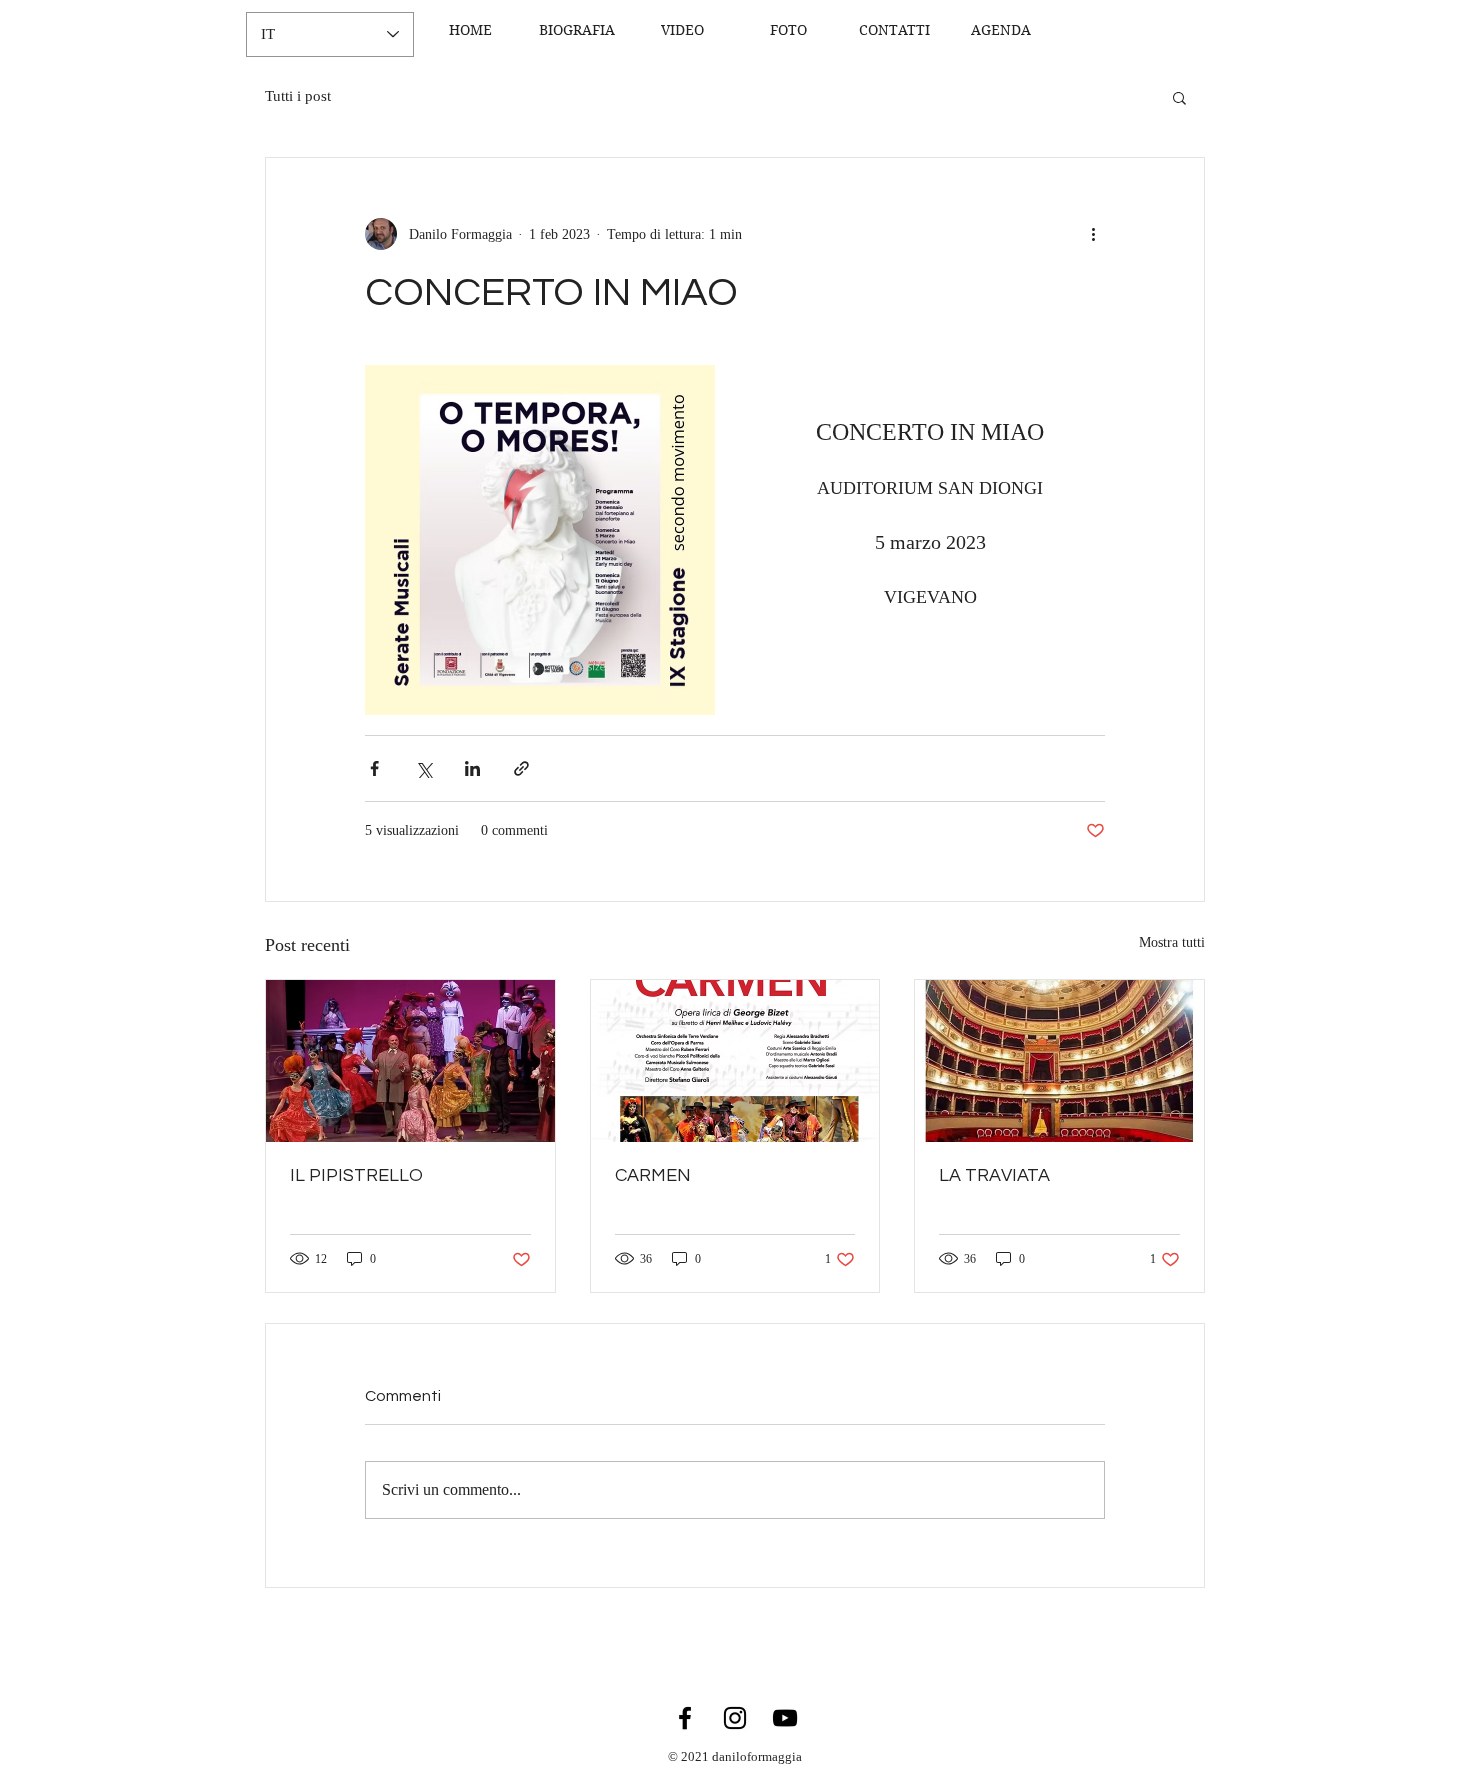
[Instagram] (735, 1718)
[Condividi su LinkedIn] (472, 768)
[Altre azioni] (1093, 234)
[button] (1179, 97)
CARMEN (653, 1175)
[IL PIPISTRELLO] (410, 1061)
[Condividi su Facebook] (374, 768)
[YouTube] (785, 1718)
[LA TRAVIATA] (1059, 1061)
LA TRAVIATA (994, 1175)
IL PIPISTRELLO (356, 1175)
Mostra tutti (1172, 942)
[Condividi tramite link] (521, 768)
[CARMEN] (735, 1061)
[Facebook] (685, 1718)
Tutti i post (298, 96)
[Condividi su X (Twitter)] (423, 768)
